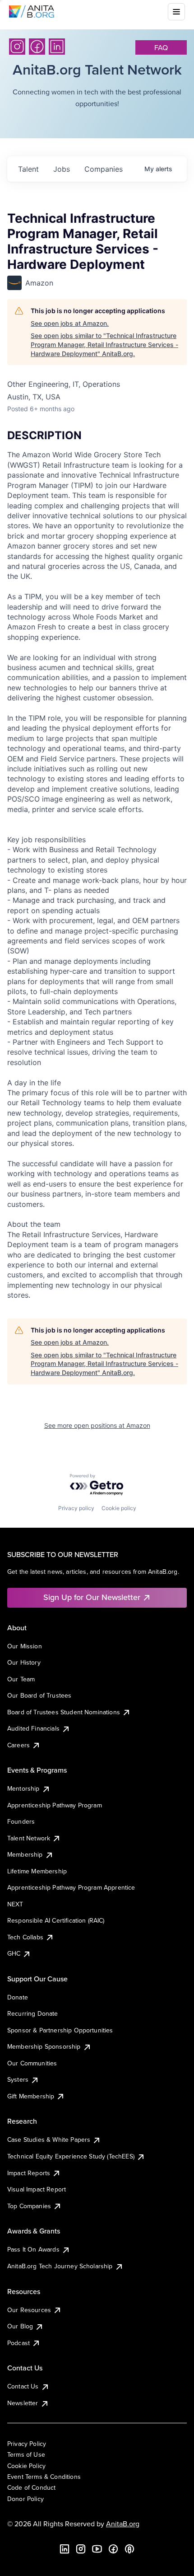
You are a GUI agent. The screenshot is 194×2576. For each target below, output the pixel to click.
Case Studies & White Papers (49, 2140)
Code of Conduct (31, 2487)
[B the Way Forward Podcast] (129, 2549)
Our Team (21, 1679)
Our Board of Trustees (39, 1695)
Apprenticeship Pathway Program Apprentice (71, 1887)
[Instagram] (17, 47)
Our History (24, 1662)
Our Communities (32, 2063)
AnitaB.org (123, 2524)
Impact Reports (29, 2173)
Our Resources (29, 2310)
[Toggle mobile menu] (176, 12)
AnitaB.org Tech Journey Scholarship (60, 2266)
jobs (62, 169)
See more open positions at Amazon (97, 1425)
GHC (14, 1953)
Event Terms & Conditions (44, 2477)
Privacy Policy (27, 2444)
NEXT (15, 1904)
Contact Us (23, 2386)
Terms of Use (26, 2454)
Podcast (18, 2343)
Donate (18, 1997)
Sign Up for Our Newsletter (92, 1597)
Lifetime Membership (37, 1871)
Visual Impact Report (37, 2189)
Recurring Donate (33, 2013)
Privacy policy (76, 1508)
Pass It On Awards (33, 2249)
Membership (25, 1854)
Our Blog (20, 2326)
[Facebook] (37, 47)
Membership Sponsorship (44, 2046)
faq (161, 47)
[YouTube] (97, 2549)
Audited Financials (33, 1728)
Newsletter (23, 2403)
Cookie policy (119, 1508)
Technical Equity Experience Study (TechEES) (71, 2156)
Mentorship (23, 1788)
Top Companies (29, 2206)
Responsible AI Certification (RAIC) (56, 1920)
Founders (21, 1821)
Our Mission (25, 1646)
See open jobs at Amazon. (70, 323)
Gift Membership (31, 2096)
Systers (18, 2079)
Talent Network (29, 1838)
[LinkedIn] (57, 47)
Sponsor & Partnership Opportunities (60, 2030)
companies (104, 169)
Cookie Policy (26, 2466)
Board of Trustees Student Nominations (64, 1712)
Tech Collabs (25, 1937)
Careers (18, 1745)
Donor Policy (25, 2499)
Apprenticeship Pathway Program (55, 1805)
